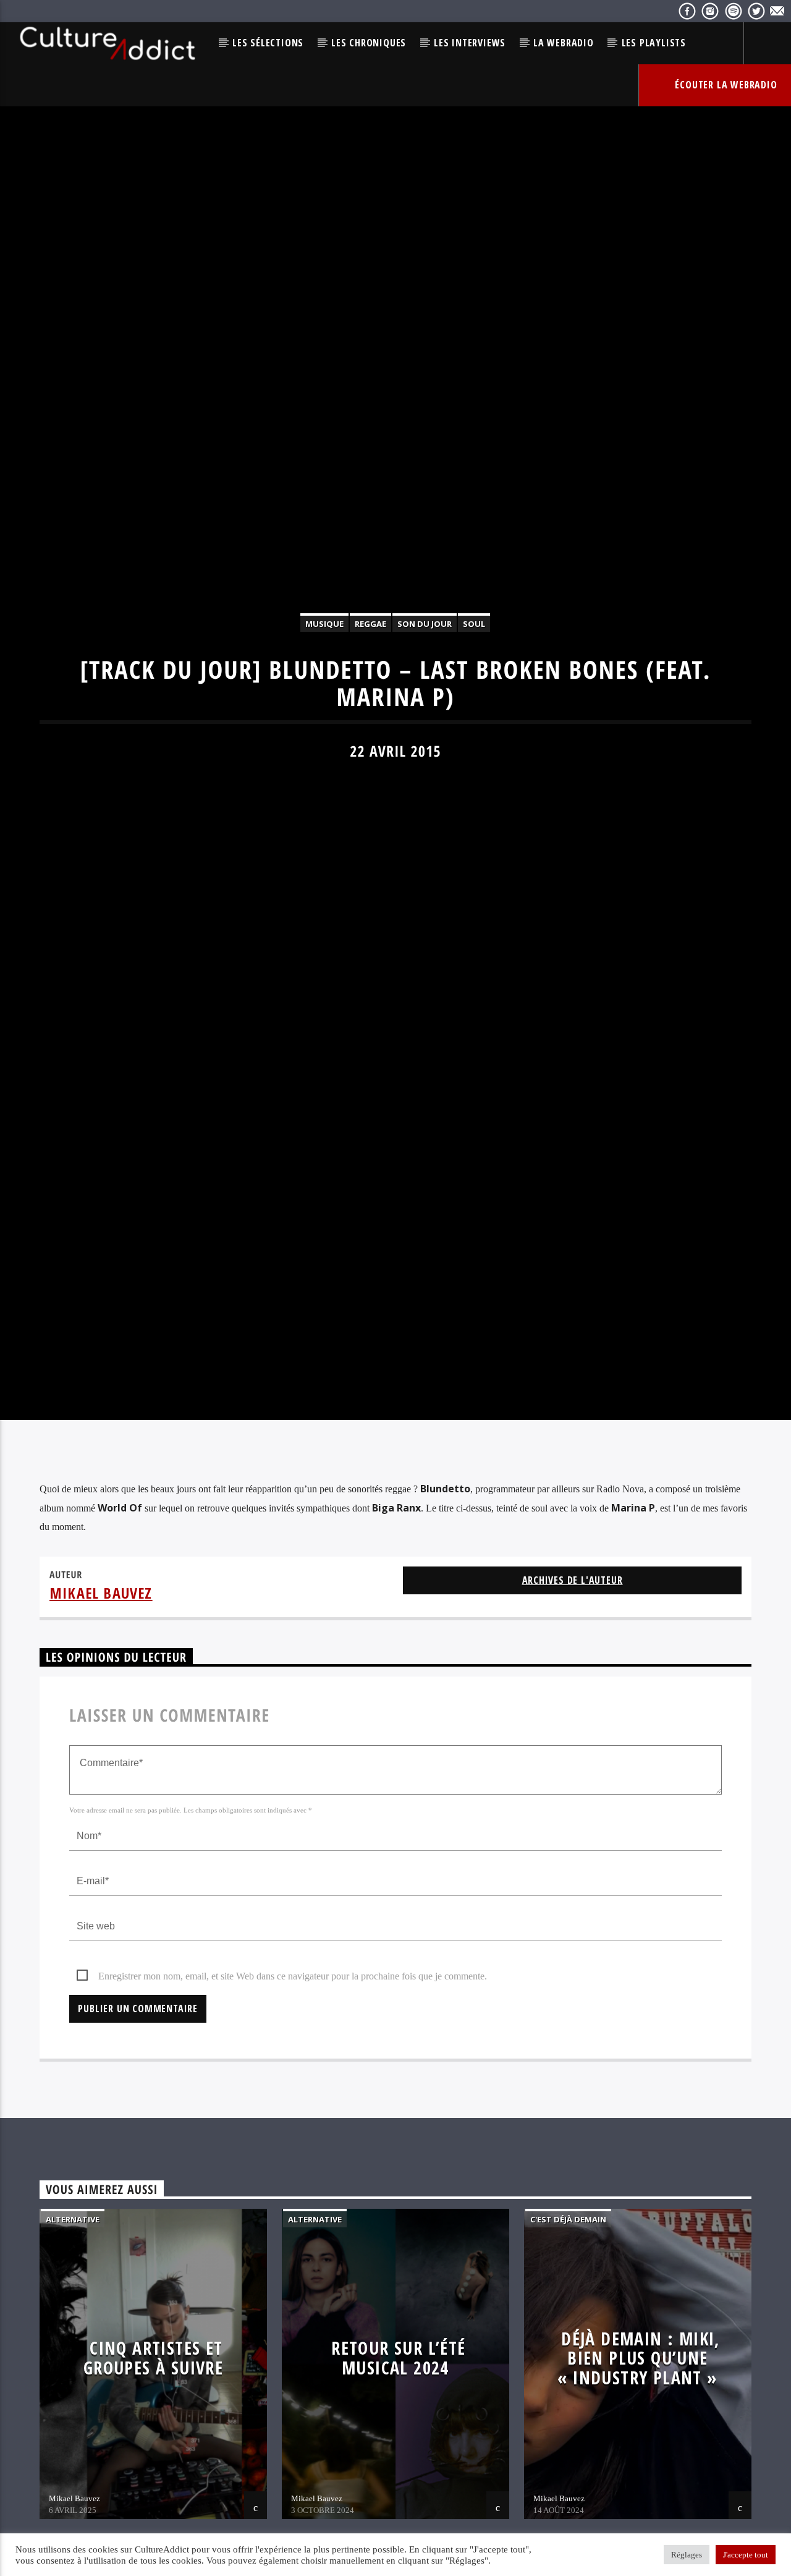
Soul (474, 681)
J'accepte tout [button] (746, 2555)
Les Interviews (470, 43)
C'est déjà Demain (568, 2342)
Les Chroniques (369, 43)
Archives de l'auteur (573, 1703)
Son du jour (425, 681)
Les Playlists (654, 43)
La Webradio (564, 43)
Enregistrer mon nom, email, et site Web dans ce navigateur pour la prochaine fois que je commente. (293, 2099)
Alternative (73, 2342)
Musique (324, 681)
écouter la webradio (725, 85)
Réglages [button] (687, 2555)
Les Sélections (268, 43)
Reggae (370, 681)
